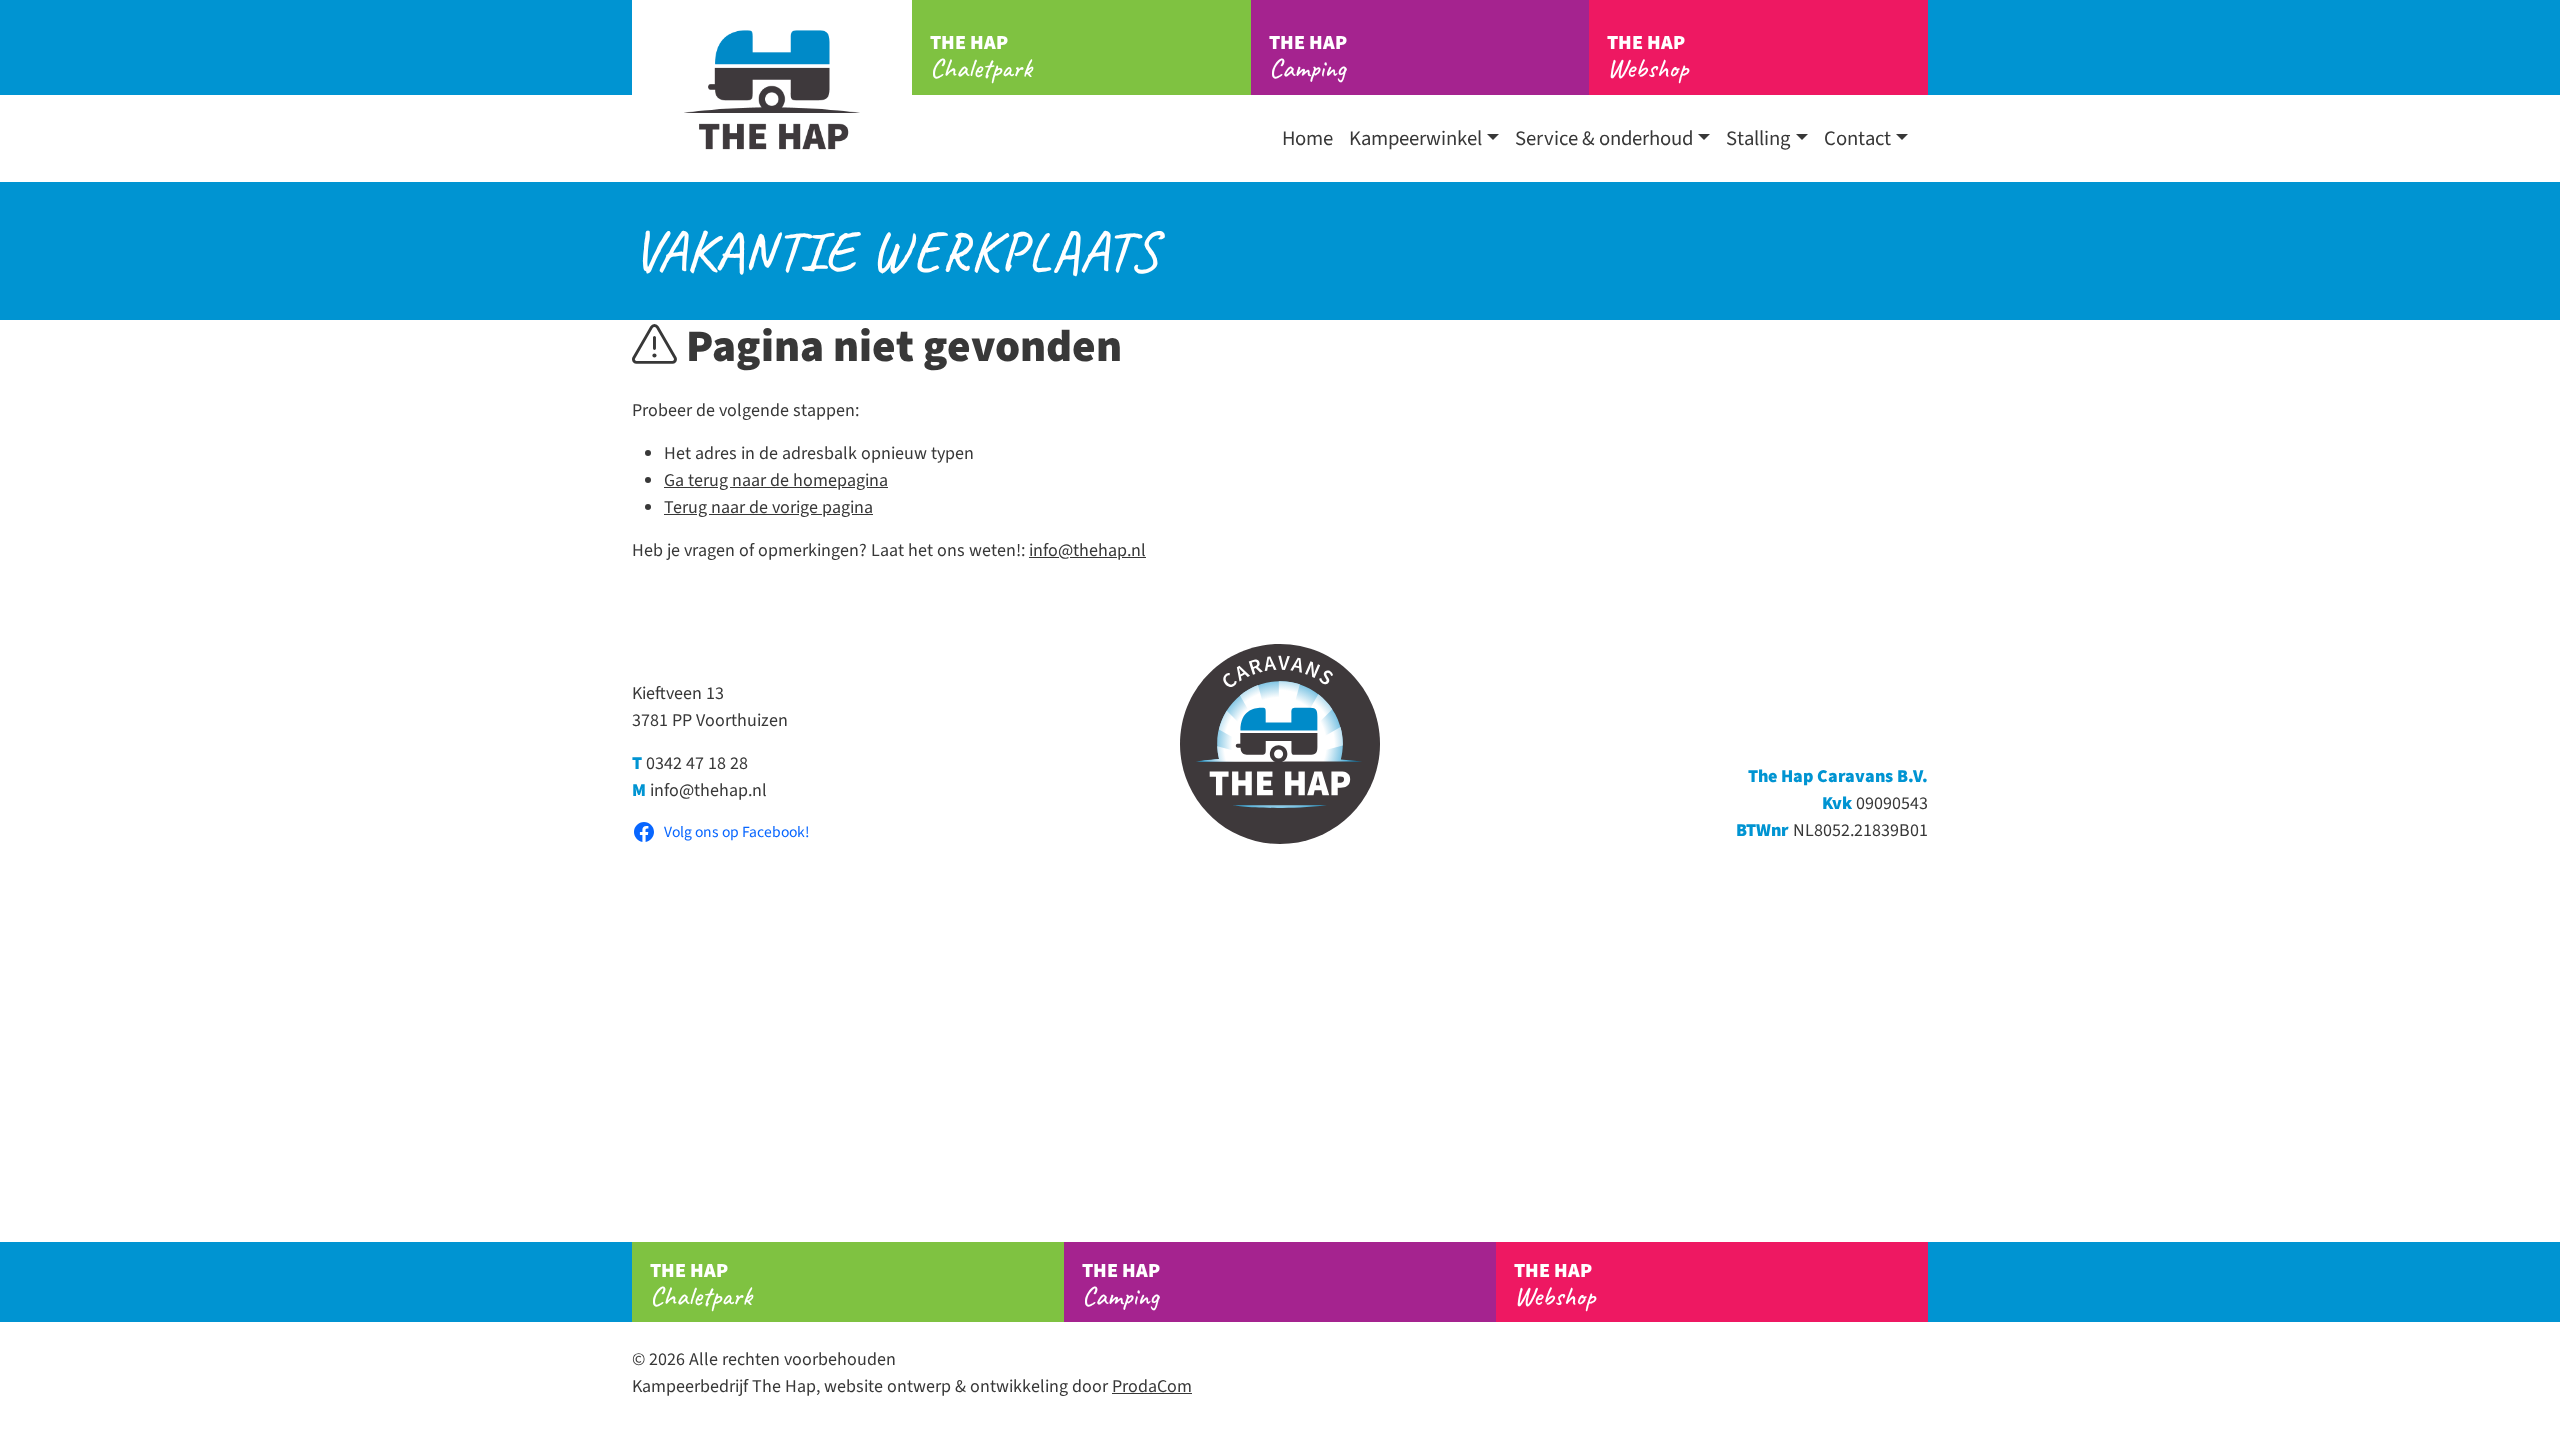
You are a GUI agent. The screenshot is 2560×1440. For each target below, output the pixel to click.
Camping (1308, 57)
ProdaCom (1152, 1386)
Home (1307, 138)
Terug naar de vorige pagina (768, 507)
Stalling (1758, 138)
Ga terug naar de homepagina (776, 480)
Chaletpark (981, 57)
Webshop (1647, 57)
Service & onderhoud (1604, 138)
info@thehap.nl (1087, 550)
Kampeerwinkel (1415, 138)
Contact (1857, 138)
